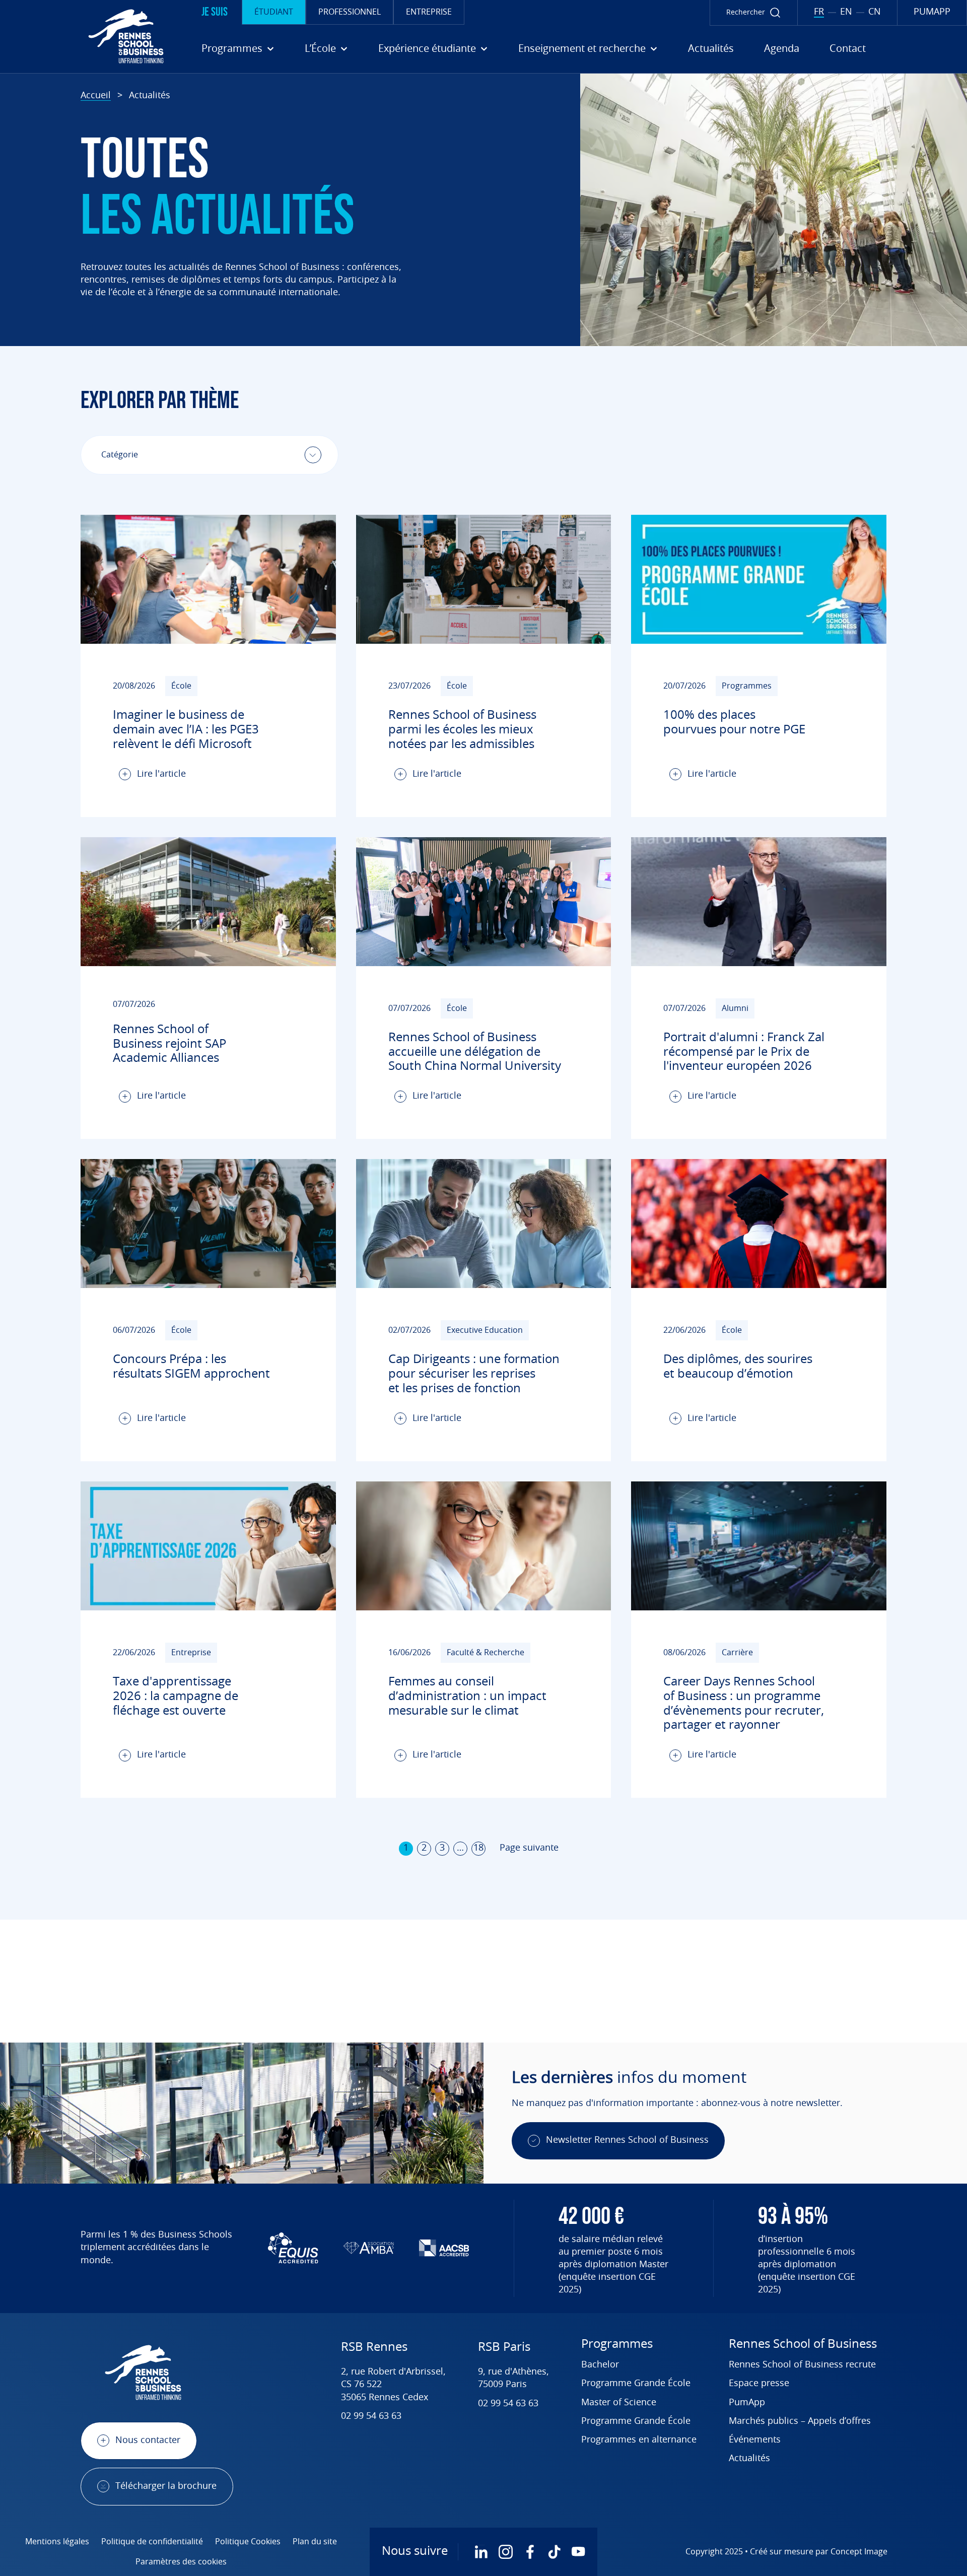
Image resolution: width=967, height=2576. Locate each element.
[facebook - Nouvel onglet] (530, 2552)
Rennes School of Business (803, 2344)
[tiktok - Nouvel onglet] (554, 2552)
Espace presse (759, 2384)
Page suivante (529, 1848)
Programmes (617, 2344)
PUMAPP (932, 12)
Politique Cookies (248, 2542)
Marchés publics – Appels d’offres (800, 2421)
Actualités (711, 49)
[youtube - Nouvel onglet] (578, 2552)
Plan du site (315, 2542)
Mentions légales (57, 2542)
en (846, 12)
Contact (848, 49)
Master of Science (619, 2403)
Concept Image (859, 2552)
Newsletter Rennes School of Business (627, 2140)
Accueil (96, 96)
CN (875, 12)
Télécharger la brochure (166, 2486)
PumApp (747, 2403)
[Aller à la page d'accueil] (86, 36)
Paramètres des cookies (181, 2562)
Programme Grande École (636, 2384)
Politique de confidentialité (152, 2542)
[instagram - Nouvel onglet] (506, 2552)
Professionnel (350, 12)
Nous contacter (148, 2441)
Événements (755, 2440)
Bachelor (600, 2365)
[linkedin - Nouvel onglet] (481, 2552)
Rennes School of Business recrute (802, 2365)
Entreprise (429, 12)
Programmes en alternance (639, 2440)
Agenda (782, 49)
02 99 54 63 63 (371, 2416)
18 (478, 1848)
